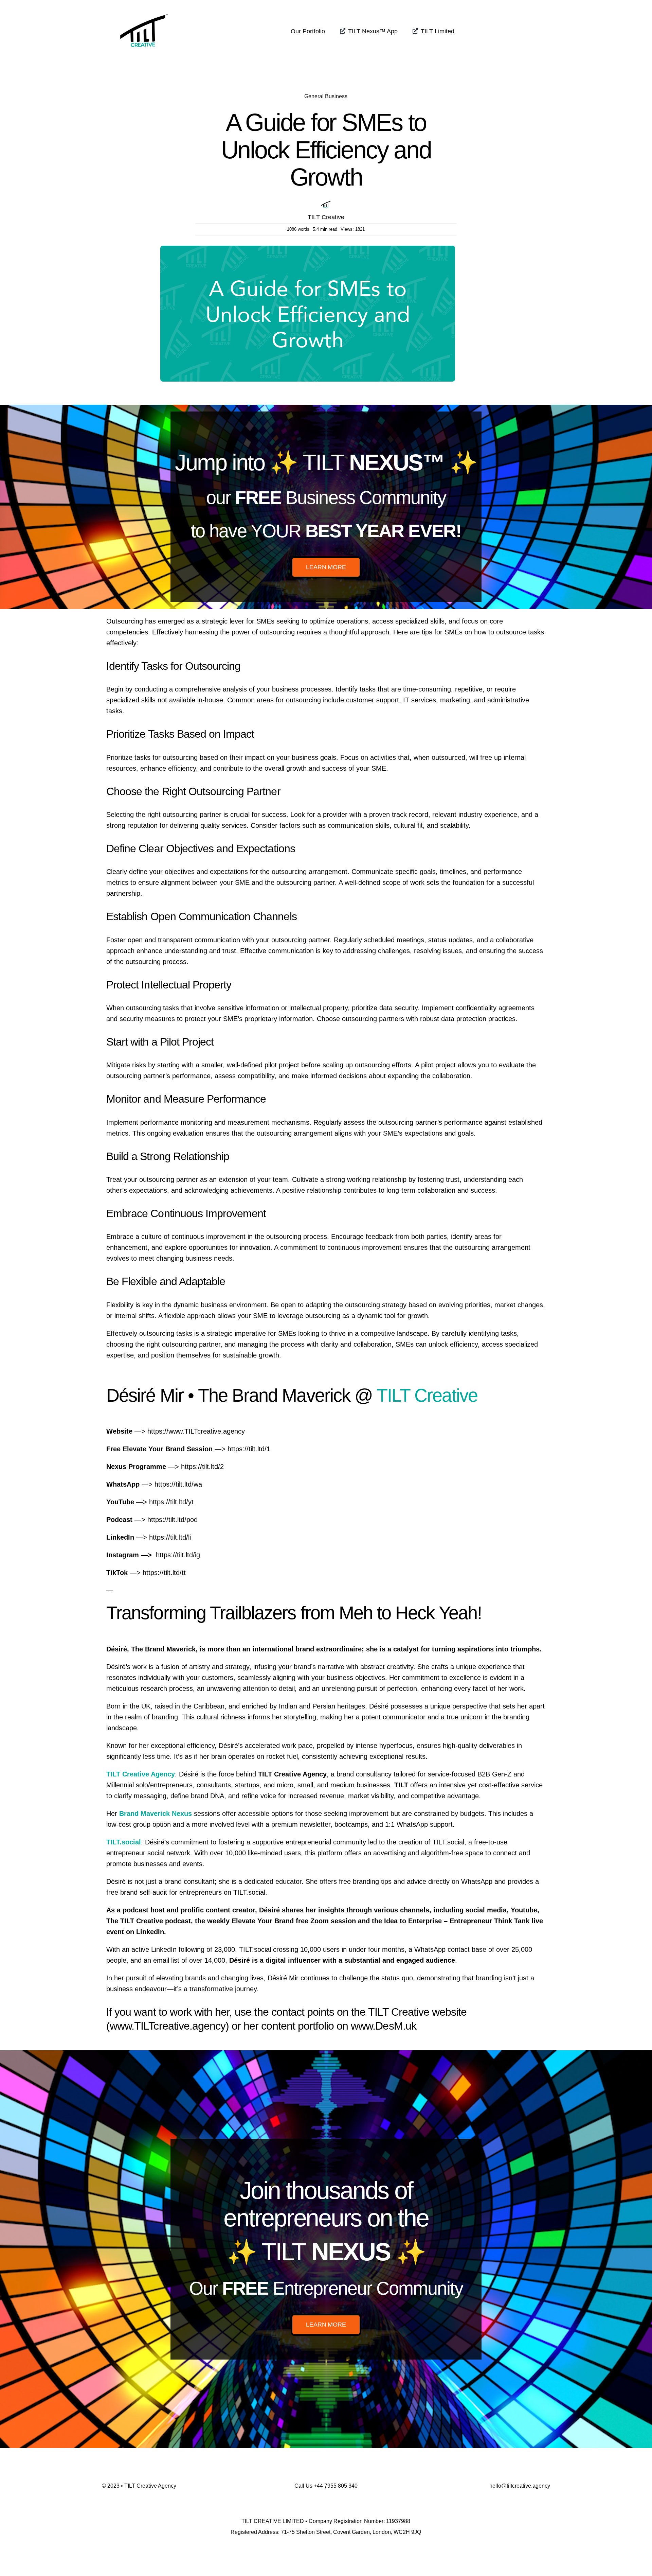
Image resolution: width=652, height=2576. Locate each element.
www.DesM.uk (383, 2026)
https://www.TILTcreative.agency (196, 1431)
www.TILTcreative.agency (168, 2026)
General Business (326, 96)
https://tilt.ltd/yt (171, 1502)
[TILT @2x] (144, 10)
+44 (336, 2486)
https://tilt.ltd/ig (178, 1555)
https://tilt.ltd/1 (249, 1449)
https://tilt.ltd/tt (164, 1573)
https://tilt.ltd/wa (178, 1484)
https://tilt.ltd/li (170, 1537)
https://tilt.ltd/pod (173, 1520)
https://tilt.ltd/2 (202, 1467)
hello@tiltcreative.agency (520, 2486)
